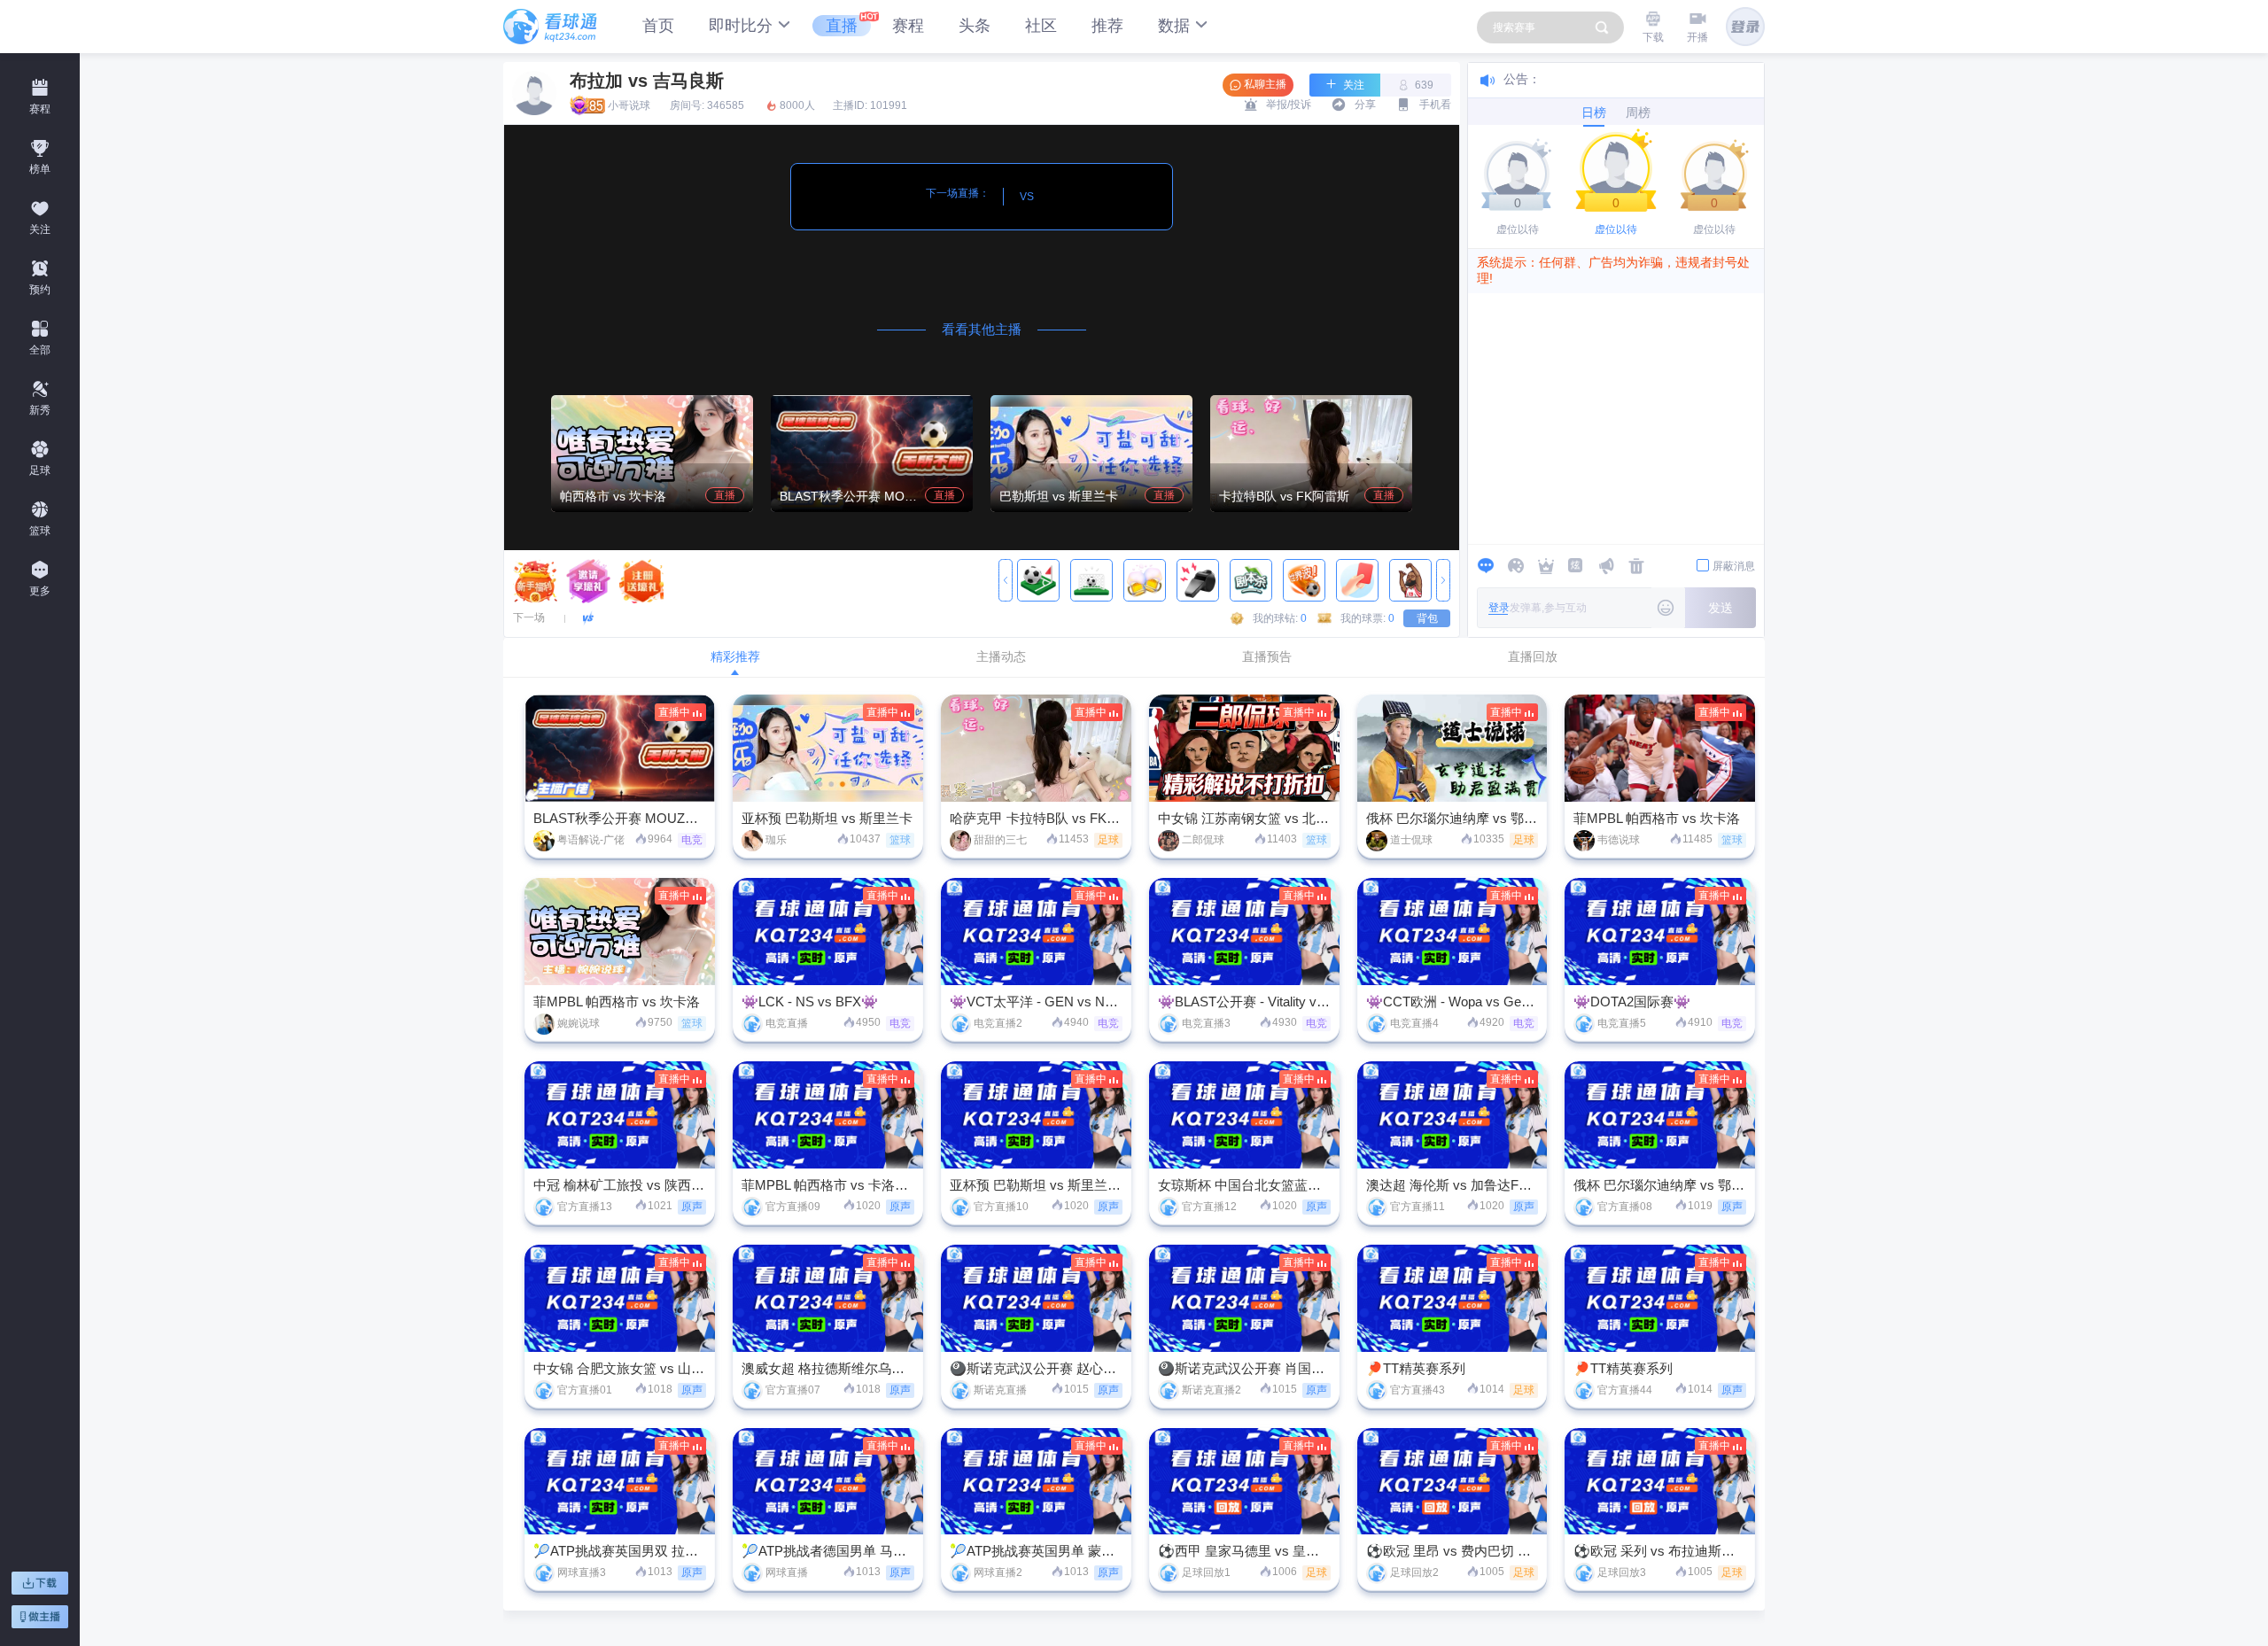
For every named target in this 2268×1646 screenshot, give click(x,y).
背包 (1427, 618)
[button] (1006, 581)
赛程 (908, 26)
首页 (658, 26)
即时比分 (741, 26)
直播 (842, 26)
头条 (975, 26)
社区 (1041, 26)
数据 (1174, 26)
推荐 (1107, 26)
